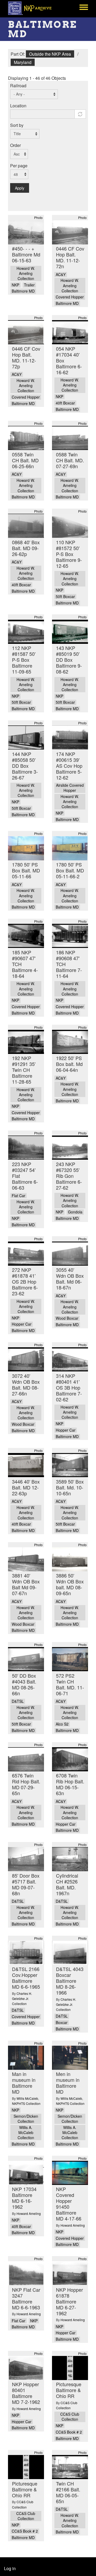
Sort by (17, 125)
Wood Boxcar (67, 1318)
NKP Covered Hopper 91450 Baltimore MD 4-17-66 (69, 2204)
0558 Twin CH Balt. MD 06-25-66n (25, 460)
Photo (38, 217)
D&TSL (18, 1701)
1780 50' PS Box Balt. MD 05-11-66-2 (70, 870)
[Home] (33, 8)
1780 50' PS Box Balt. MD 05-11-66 (26, 870)
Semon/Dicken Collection (26, 2119)
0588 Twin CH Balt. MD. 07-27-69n (70, 460)
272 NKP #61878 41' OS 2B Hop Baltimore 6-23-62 (25, 1281)
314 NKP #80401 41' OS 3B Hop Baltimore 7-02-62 (69, 1387)
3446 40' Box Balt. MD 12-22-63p (26, 1487)
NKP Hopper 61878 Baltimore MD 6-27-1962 (69, 2301)
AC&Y (61, 275)
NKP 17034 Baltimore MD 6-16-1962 (24, 2198)
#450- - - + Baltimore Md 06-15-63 (26, 254)
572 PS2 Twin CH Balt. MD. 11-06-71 (70, 1684)
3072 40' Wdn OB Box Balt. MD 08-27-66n (26, 1385)
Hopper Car (22, 1324)
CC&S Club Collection (70, 2417)
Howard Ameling (29, 2213)
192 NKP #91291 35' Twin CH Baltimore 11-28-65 (24, 1070)
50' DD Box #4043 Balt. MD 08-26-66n (24, 1684)
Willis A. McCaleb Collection (26, 2133)
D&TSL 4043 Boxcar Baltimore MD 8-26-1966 (70, 1981)
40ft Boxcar (65, 403)
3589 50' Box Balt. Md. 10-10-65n (70, 1487)
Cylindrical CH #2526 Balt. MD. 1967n (67, 1884)
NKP (15, 285)
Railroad (18, 86)
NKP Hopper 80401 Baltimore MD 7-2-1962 (26, 2393)
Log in (10, 2568)
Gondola (75, 1212)
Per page (19, 166)
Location (18, 106)
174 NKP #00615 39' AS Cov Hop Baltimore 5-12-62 (69, 766)
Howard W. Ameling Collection (26, 273)
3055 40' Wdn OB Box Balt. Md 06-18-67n (70, 1278)
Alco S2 (62, 1724)
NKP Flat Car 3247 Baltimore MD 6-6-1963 (26, 2298)
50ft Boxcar (65, 597)
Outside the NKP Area (50, 54)
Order (15, 145)
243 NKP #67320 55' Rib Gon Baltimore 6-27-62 (69, 1176)
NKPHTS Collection (26, 2103)
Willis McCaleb (27, 2098)
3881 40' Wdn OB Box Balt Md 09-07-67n (26, 1584)
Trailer (29, 285)
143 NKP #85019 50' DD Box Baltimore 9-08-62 (69, 660)
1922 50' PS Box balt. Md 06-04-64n (69, 1064)
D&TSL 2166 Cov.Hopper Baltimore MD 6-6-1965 (26, 1978)
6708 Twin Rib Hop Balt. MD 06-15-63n (70, 1784)
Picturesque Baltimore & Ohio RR (69, 2390)
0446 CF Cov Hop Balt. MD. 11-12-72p (26, 357)
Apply (20, 188)
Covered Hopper (70, 297)
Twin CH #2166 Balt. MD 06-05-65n (68, 2492)
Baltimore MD (23, 291)
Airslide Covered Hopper (70, 788)
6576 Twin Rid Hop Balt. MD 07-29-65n (26, 1784)
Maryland (23, 62)
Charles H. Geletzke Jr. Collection (22, 1998)
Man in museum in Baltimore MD (24, 2083)
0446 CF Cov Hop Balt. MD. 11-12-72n (70, 257)
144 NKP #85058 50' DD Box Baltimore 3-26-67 (25, 766)
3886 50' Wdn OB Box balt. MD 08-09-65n (70, 1584)
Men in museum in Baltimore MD (68, 2083)
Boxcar (62, 2023)
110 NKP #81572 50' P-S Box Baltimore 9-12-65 (69, 554)
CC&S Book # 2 (69, 2432)
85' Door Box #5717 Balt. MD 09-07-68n (26, 1884)
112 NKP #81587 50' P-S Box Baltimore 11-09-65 (24, 660)
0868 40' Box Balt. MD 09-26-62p (26, 548)
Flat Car (19, 1196)
